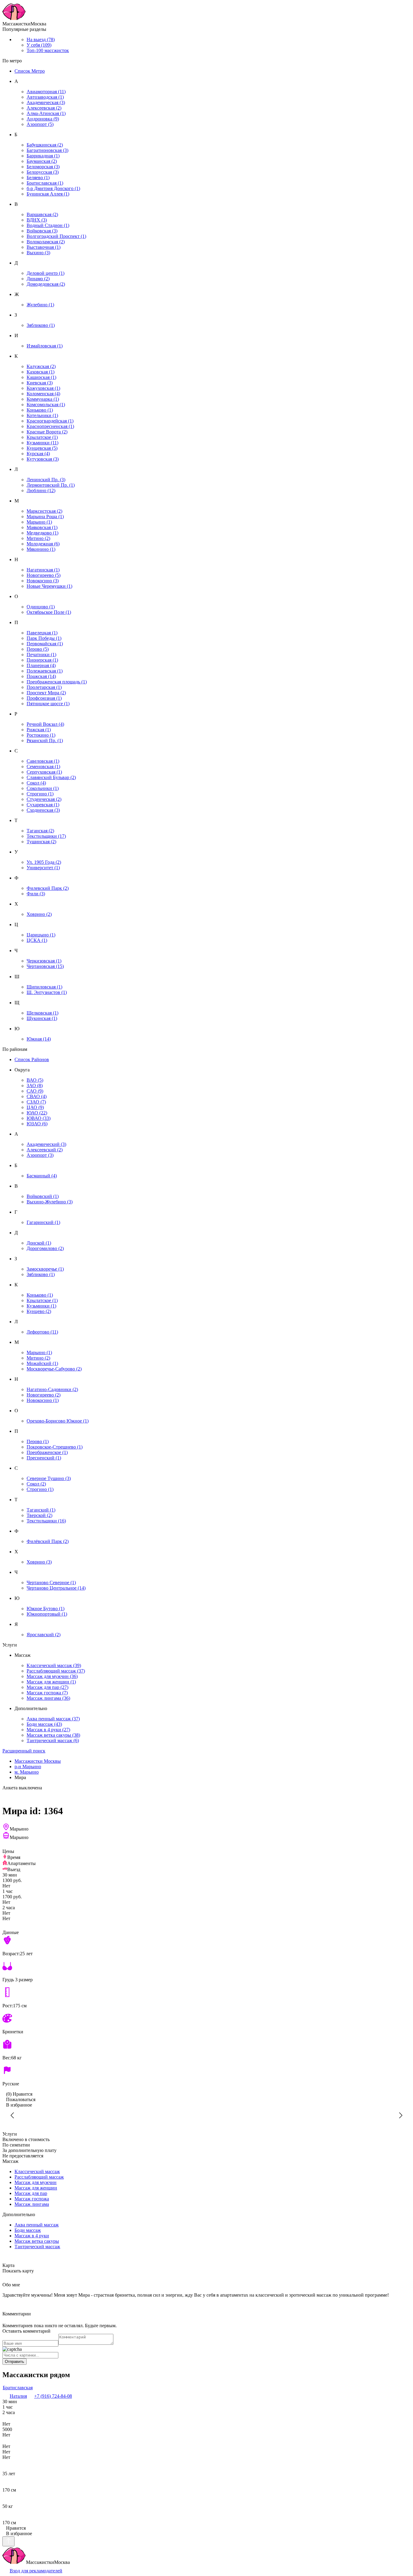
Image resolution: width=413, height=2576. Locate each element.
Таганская (40, 831)
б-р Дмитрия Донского (53, 188)
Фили (36, 894)
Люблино (41, 490)
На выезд (41, 39)
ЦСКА (37, 940)
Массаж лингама (48, 1698)
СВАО (37, 1096)
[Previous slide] (13, 2115)
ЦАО (35, 1107)
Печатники (41, 655)
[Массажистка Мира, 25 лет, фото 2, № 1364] (327, 2115)
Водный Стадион (48, 225)
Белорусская (43, 172)
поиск (24, 1751)
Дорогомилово (45, 1248)
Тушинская (41, 842)
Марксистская (44, 511)
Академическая (46, 102)
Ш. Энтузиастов (47, 992)
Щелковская (42, 1013)
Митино (38, 538)
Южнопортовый (47, 1614)
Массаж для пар (47, 1687)
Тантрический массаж (53, 1740)
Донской (39, 1243)
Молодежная (43, 544)
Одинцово (41, 607)
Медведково (42, 533)
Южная (39, 1039)
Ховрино (39, 914)
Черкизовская (44, 961)
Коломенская (43, 394)
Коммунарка (43, 399)
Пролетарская (44, 687)
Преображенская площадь (57, 682)
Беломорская (43, 167)
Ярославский (44, 1635)
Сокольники (43, 788)
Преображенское (47, 1452)
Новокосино (43, 581)
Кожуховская (43, 388)
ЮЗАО (37, 1124)
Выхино (38, 253)
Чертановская (45, 966)
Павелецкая (42, 633)
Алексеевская (44, 108)
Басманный (42, 1176)
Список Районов (32, 1059)
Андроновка (43, 119)
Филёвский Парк (48, 1541)
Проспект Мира (46, 693)
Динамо (38, 279)
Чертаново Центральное (56, 1588)
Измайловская (45, 346)
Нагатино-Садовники (52, 1389)
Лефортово (42, 1332)
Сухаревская (43, 805)
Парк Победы (44, 638)
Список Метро (30, 71)
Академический (46, 1144)
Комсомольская (46, 405)
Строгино (40, 794)
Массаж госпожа (47, 1693)
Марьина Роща (45, 517)
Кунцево (39, 1311)
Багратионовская (47, 150)
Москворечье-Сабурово (54, 1369)
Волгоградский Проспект (56, 236)
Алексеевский (45, 1150)
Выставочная (44, 247)
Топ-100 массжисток (48, 50)
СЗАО (36, 1102)
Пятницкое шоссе (48, 704)
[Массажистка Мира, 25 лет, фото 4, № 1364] (86, 2115)
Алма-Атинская (46, 113)
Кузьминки (42, 443)
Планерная (41, 665)
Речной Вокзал (45, 724)
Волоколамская (46, 242)
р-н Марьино (28, 1767)
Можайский (42, 1363)
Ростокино (41, 735)
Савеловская (43, 761)
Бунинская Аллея (48, 194)
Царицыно (41, 935)
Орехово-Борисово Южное (58, 1421)
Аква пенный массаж (53, 1719)
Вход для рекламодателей (36, 2571)
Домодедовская (46, 284)
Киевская (40, 383)
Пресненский (44, 1458)
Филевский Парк (48, 888)
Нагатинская (43, 570)
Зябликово (41, 325)
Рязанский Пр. (45, 740)
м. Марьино (27, 1772)
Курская (38, 454)
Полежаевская (45, 671)
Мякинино (41, 549)
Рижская (39, 730)
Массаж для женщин (51, 1682)
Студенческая (44, 799)
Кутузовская (43, 459)
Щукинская (42, 1018)
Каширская (41, 377)
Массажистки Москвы (38, 1761)
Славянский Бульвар (51, 777)
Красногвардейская (50, 421)
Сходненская (43, 810)
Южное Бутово (46, 1609)
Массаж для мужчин (52, 1676)
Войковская (42, 231)
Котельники (42, 415)
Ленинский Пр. (46, 480)
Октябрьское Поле (49, 612)
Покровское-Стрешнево (55, 1447)
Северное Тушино (49, 1478)
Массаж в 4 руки (48, 1730)
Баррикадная (43, 156)
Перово (38, 649)
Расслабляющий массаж (56, 1671)
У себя (39, 45)
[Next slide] (400, 2115)
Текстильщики (46, 836)
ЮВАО (39, 1118)
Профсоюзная (44, 698)
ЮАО (37, 1113)
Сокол (36, 783)
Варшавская (42, 214)
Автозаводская (45, 97)
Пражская (41, 676)
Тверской (39, 1515)
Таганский (41, 1510)
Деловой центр (46, 273)
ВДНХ (37, 220)
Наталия (18, 2396)
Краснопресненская (50, 426)
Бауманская (42, 161)
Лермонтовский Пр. (51, 485)
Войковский (43, 1196)
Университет (43, 868)
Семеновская (43, 767)
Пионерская (42, 660)
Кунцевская (42, 448)
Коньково (40, 410)
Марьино (39, 522)
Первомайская (45, 644)
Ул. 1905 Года (44, 862)
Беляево (38, 178)
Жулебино (40, 305)
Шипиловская (44, 987)
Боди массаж (44, 1724)
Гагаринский (43, 1222)
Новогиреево (44, 575)
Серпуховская (44, 772)
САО (35, 1091)
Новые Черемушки (49, 586)
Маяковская (42, 527)
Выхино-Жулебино (50, 1202)
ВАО (35, 1080)
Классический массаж (54, 1665)
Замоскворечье (45, 1269)
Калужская (41, 366)
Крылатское (42, 437)
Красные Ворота (47, 432)
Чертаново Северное (51, 1582)
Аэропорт (40, 124)
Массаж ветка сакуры (53, 1735)
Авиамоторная (46, 92)
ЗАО (35, 1086)
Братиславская (45, 183)
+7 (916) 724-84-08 (53, 2396)
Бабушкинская (45, 145)
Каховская (41, 372)
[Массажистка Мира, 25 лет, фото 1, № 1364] (207, 2115)
